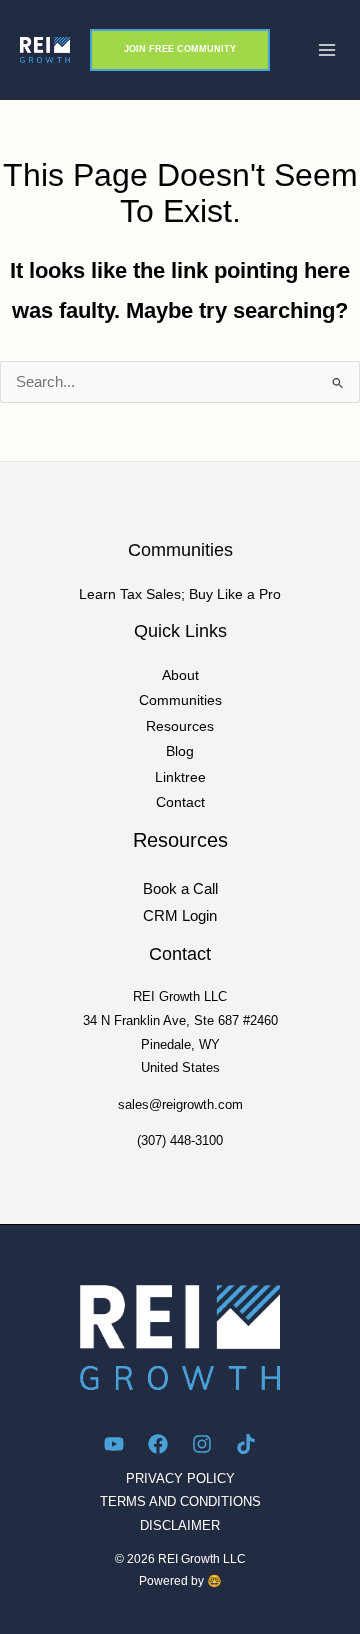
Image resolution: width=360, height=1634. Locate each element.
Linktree (180, 777)
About (180, 675)
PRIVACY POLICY (180, 1478)
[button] (180, 49)
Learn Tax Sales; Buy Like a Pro (180, 594)
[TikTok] (246, 1444)
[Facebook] (158, 1444)
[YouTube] (114, 1444)
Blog (180, 751)
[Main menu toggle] (327, 50)
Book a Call (180, 889)
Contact (180, 802)
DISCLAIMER (180, 1525)
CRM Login (180, 916)
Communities (180, 700)
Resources (180, 726)
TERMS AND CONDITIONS (180, 1501)
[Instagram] (202, 1444)
